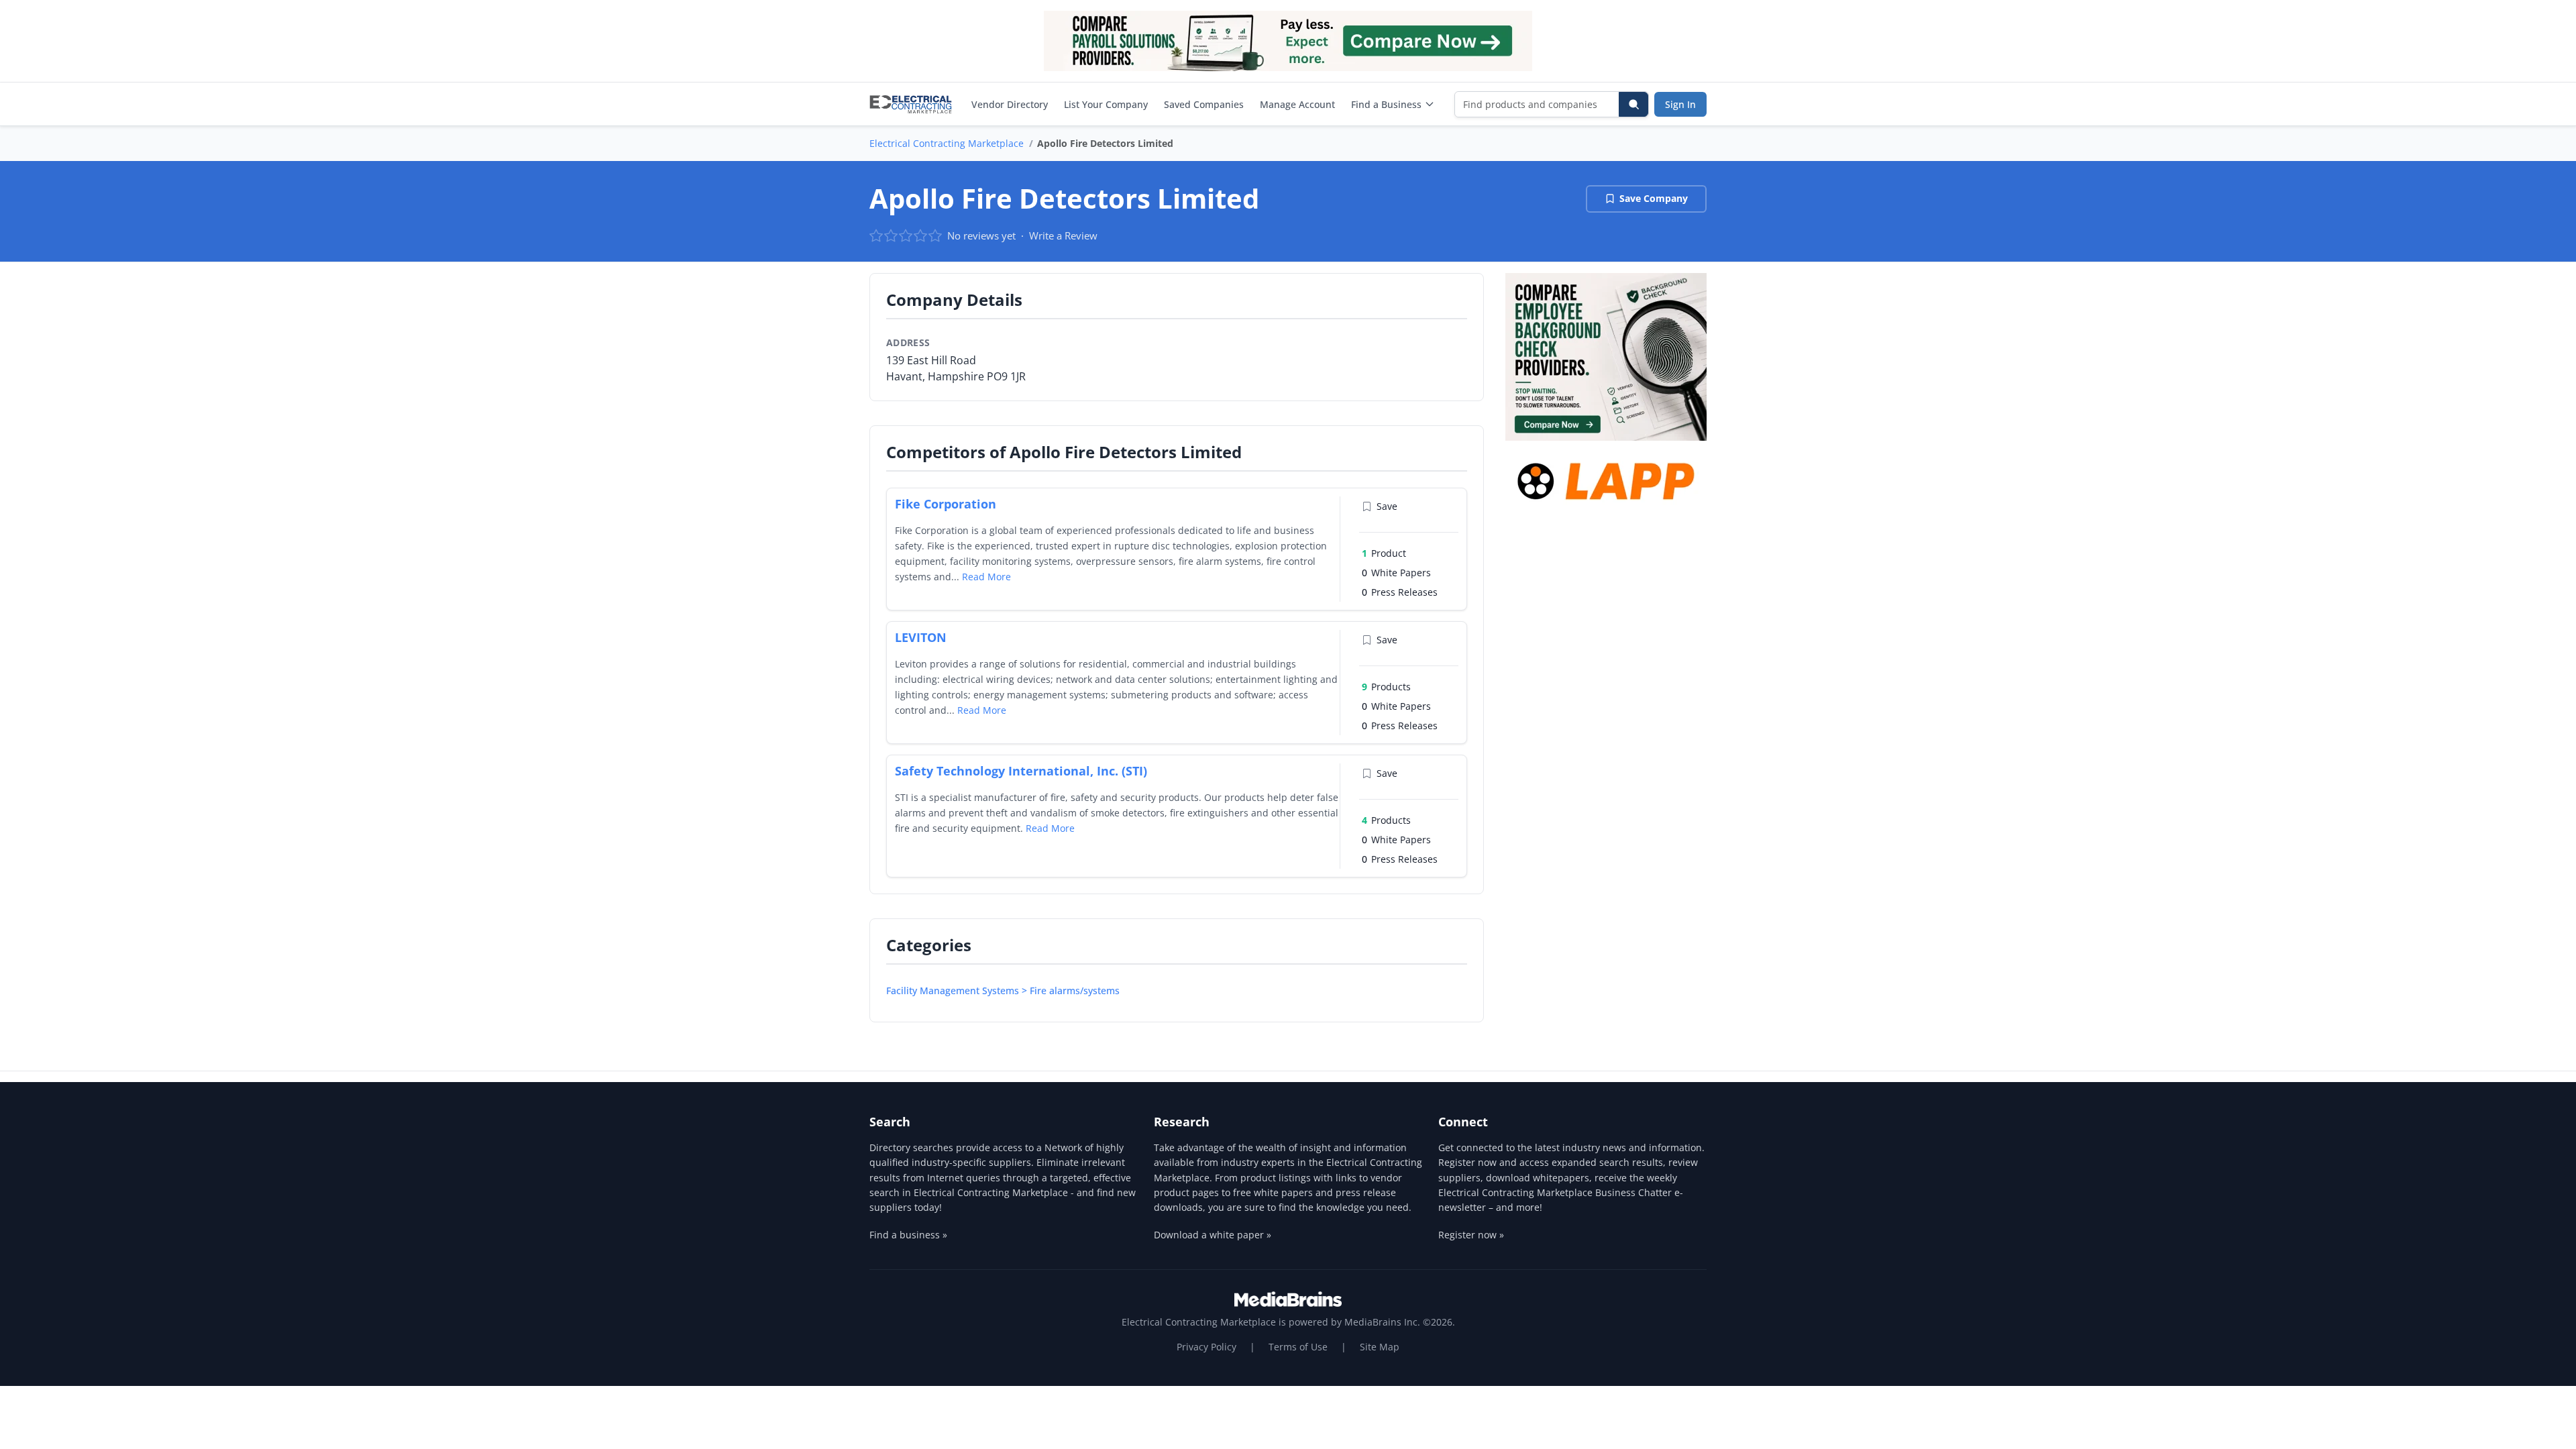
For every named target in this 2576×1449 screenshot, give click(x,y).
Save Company (1654, 198)
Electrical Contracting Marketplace (947, 143)
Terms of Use (1298, 1347)
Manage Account (1297, 104)
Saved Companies (1204, 104)
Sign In (1680, 104)
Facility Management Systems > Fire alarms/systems (1003, 990)
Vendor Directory (1010, 104)
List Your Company (1106, 104)
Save (1387, 506)
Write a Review (1063, 235)
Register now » (1471, 1235)
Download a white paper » (1213, 1235)
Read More (986, 577)
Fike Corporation (946, 504)
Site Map (1380, 1347)
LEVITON (921, 637)
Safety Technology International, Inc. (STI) (1021, 771)
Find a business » (908, 1235)
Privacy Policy (1206, 1347)
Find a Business (1386, 104)
